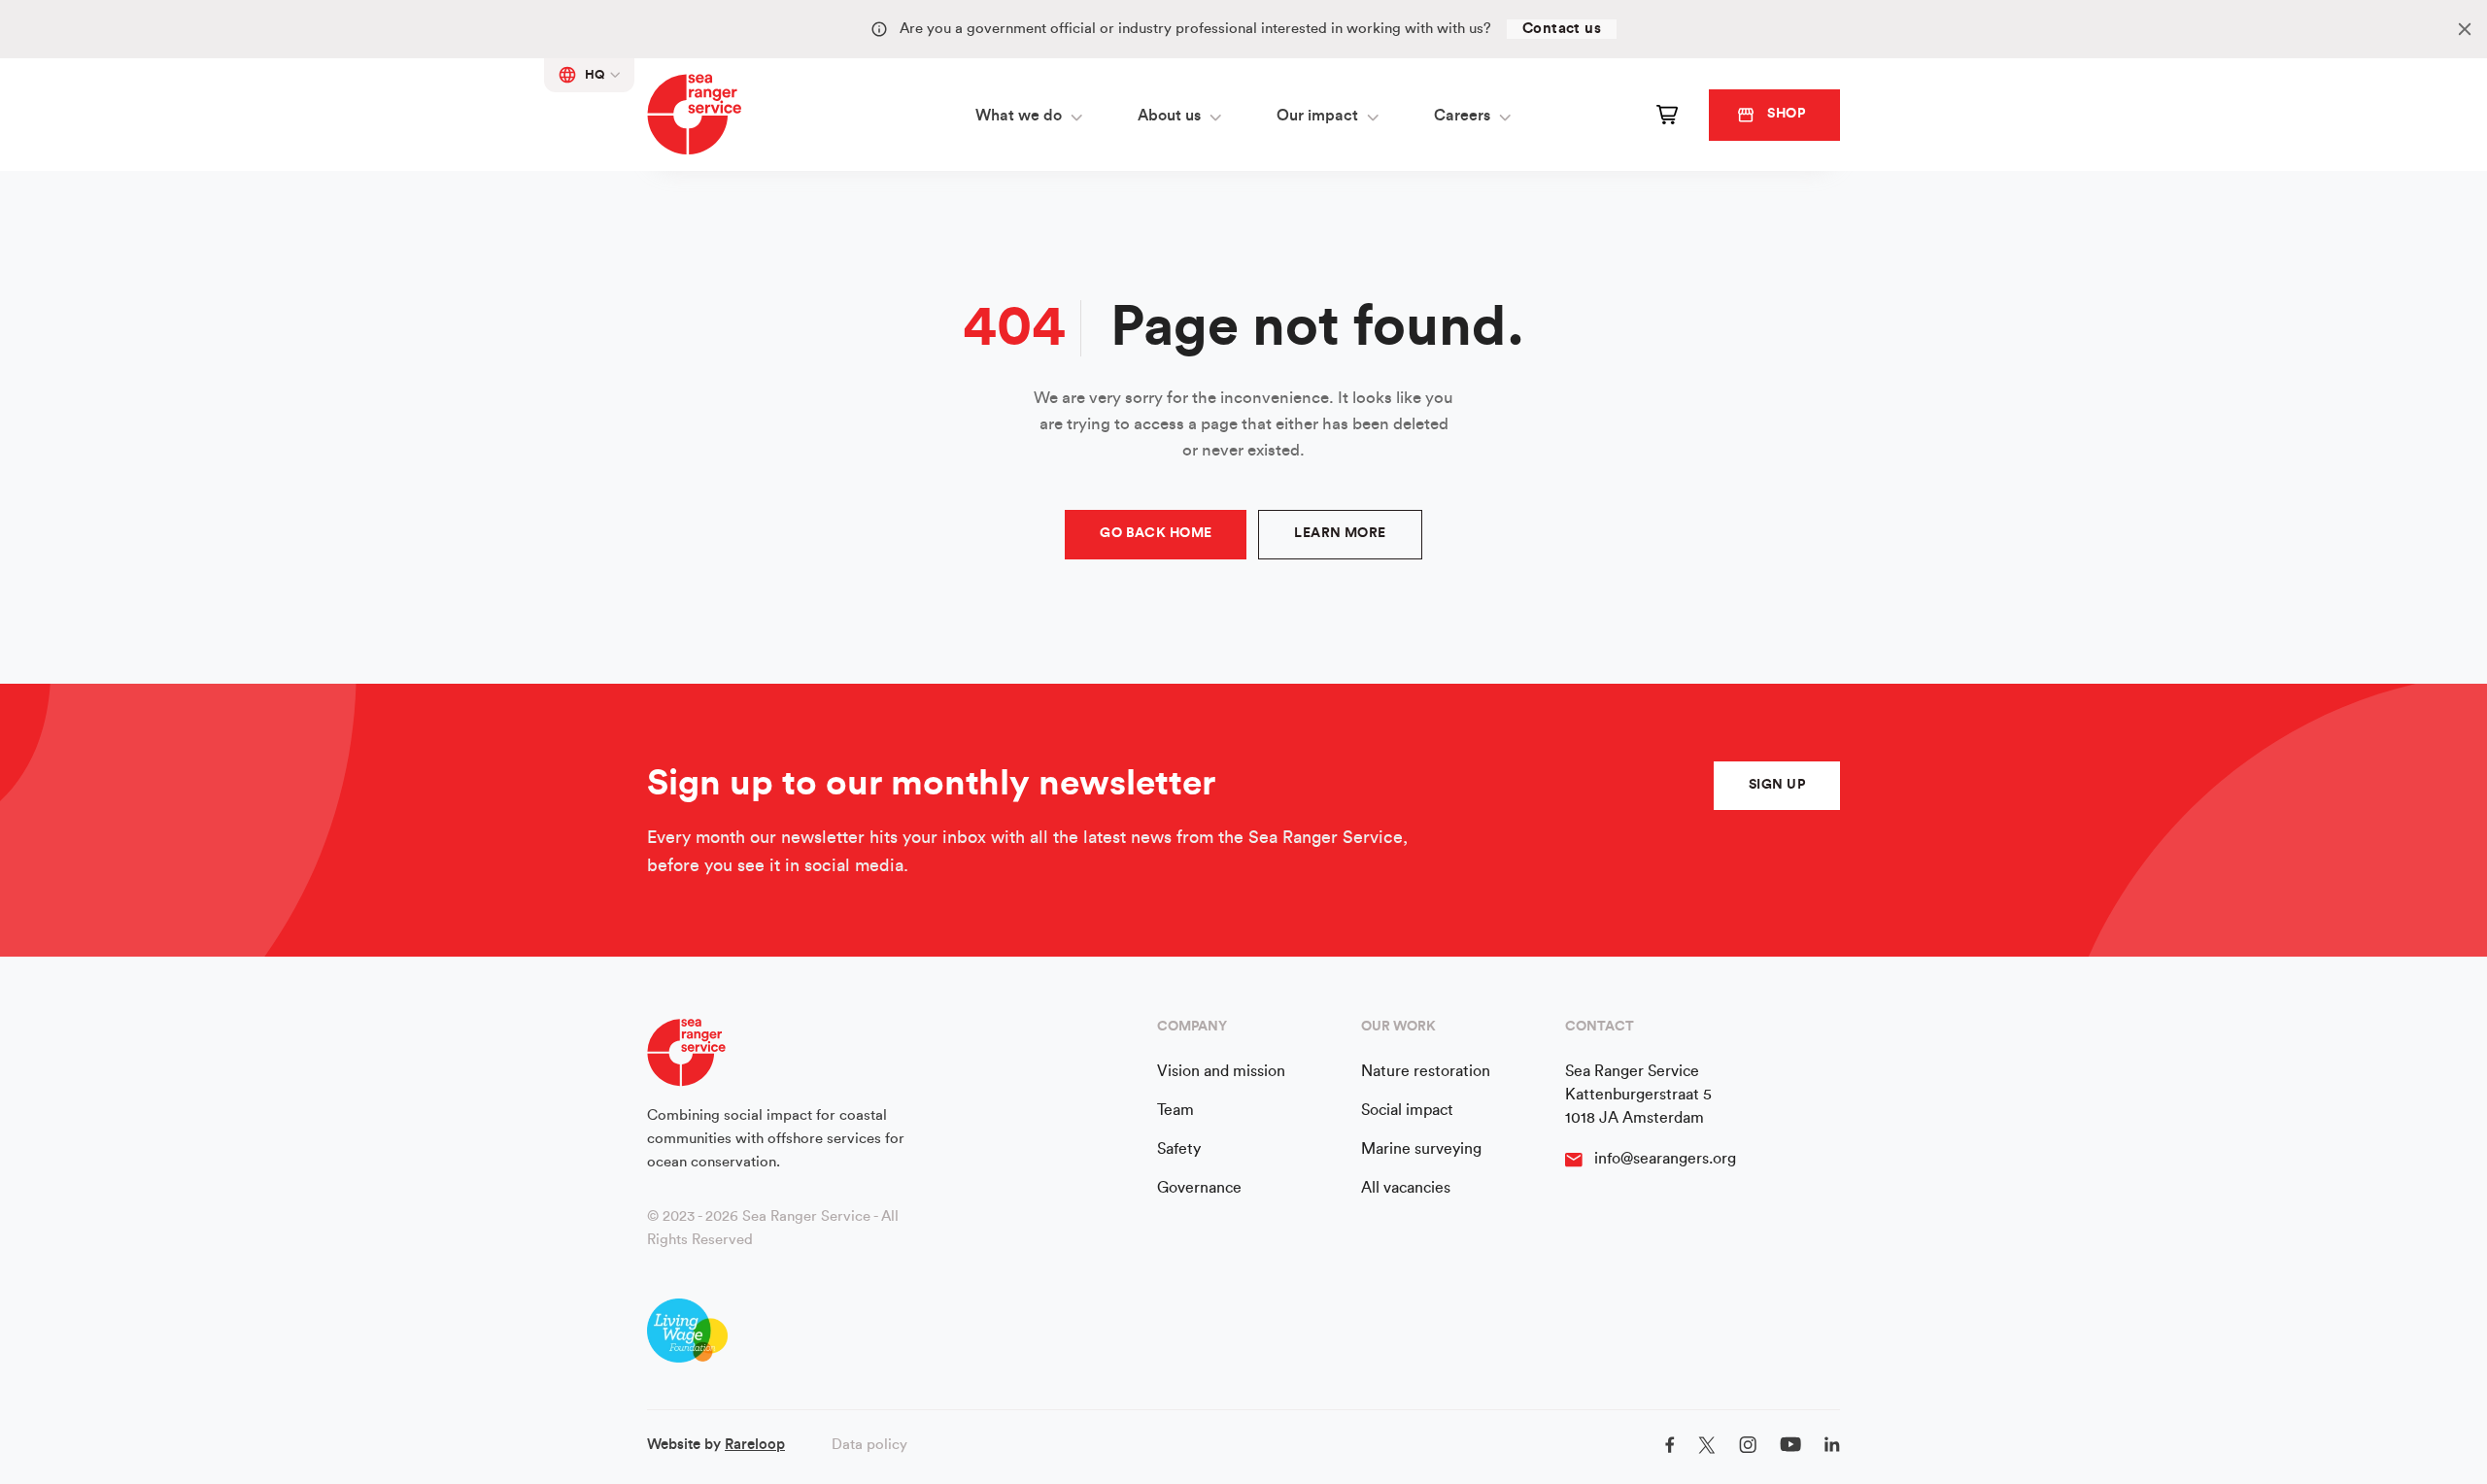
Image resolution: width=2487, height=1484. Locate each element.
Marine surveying (1421, 1149)
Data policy (869, 1445)
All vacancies (1406, 1188)
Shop (1786, 114)
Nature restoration (1426, 1071)
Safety (1179, 1149)
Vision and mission (1221, 1071)
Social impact (1407, 1110)
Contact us (1562, 29)
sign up (1777, 785)
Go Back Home (1156, 533)
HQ (595, 74)
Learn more (1340, 533)
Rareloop (755, 1445)
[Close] (2465, 29)
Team (1175, 1110)
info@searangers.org (1665, 1159)
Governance (1199, 1188)
